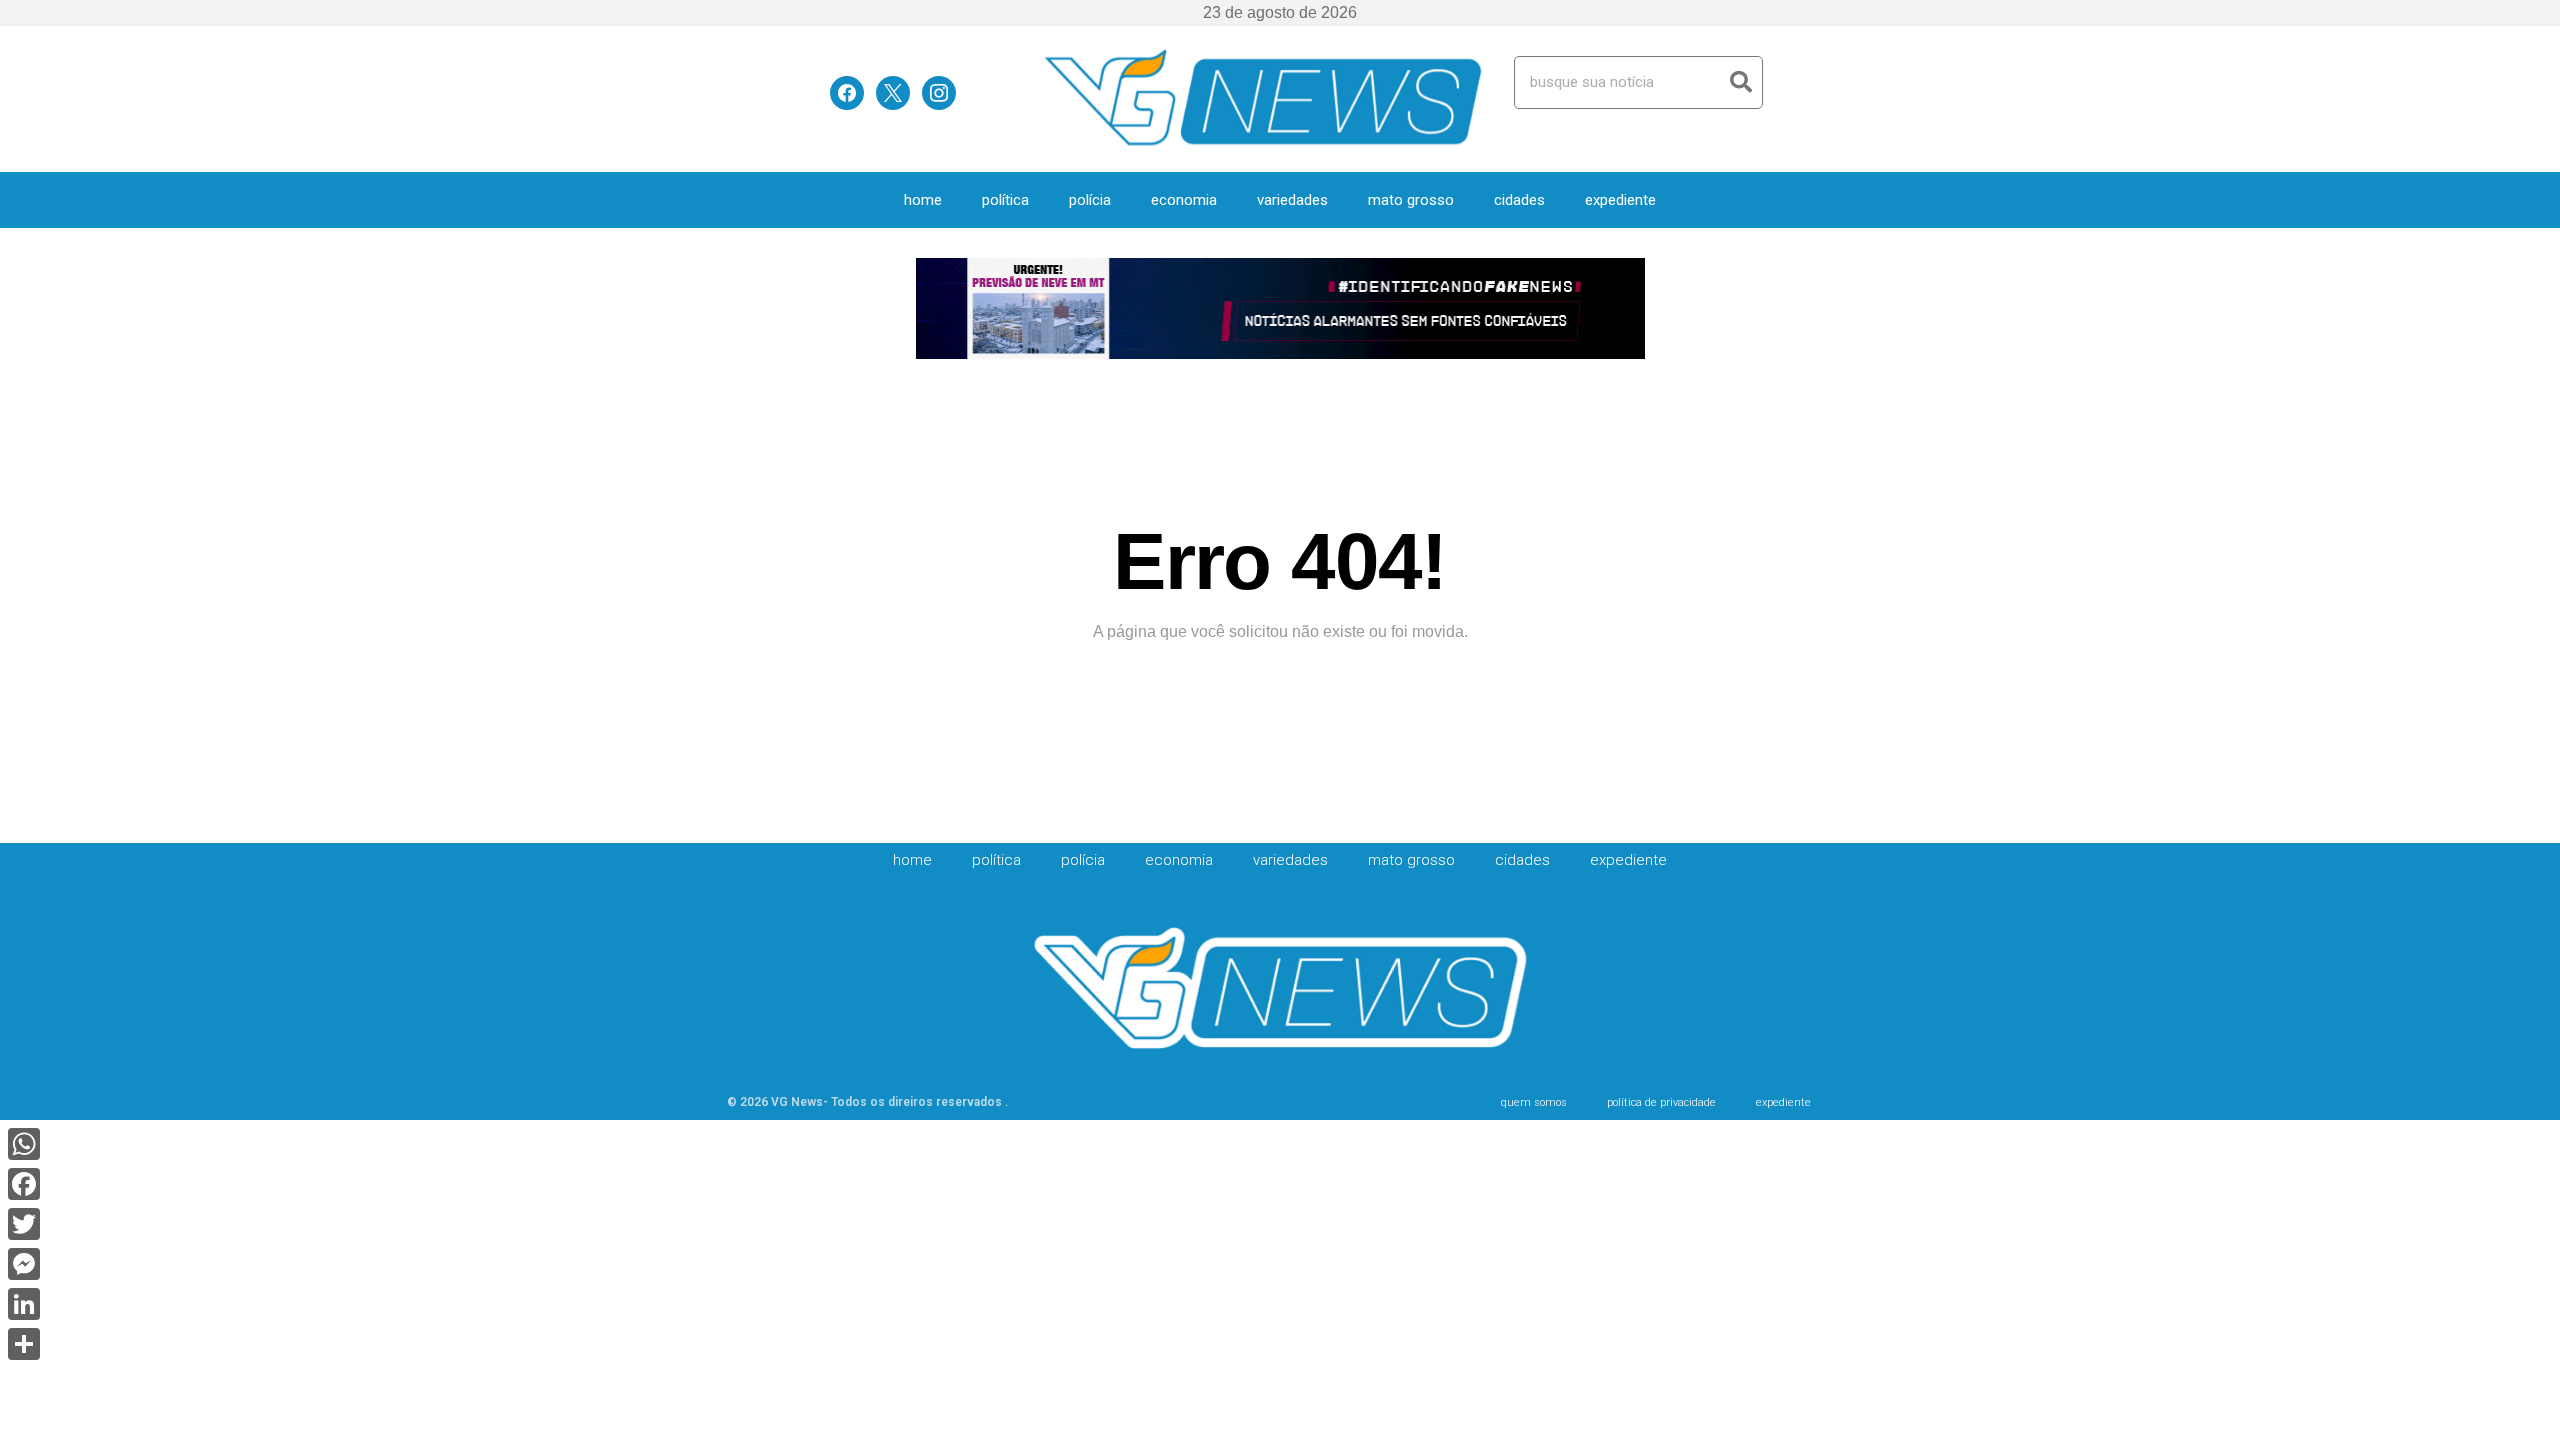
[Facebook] (847, 91)
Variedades (1292, 200)
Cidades (1519, 200)
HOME (923, 200)
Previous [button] (940, 310)
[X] (893, 91)
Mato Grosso (1411, 200)
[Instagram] (939, 91)
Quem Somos (1534, 1102)
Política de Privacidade (1661, 1102)
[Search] (1740, 82)
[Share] (24, 1344)
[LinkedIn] (24, 1304)
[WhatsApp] (24, 1144)
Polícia (1090, 200)
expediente (1620, 200)
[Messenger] (24, 1264)
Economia (1184, 200)
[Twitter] (24, 1224)
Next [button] (1621, 310)
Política (1005, 200)
